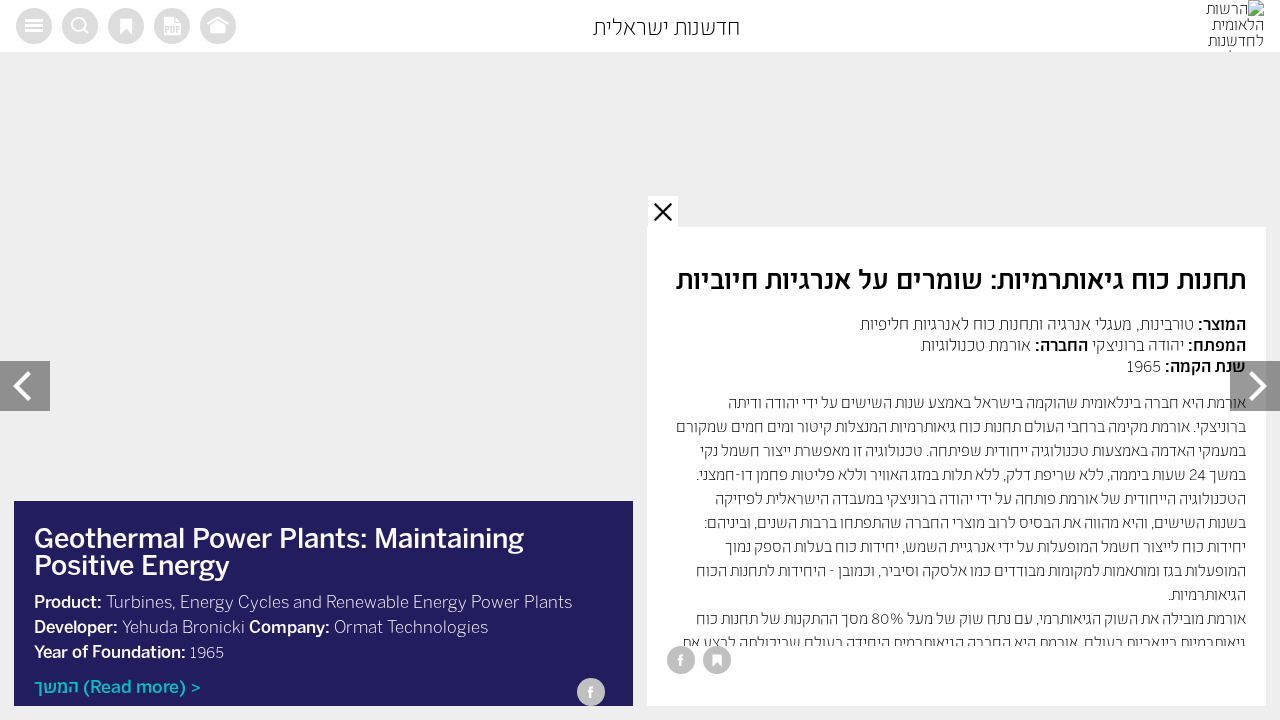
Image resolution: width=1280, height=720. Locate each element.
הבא (25, 386)
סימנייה (126, 26)
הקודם (1255, 386)
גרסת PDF (172, 26)
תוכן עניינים (34, 26)
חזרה (663, 211)
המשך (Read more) (110, 686)
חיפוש (80, 26)
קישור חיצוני (218, 26)
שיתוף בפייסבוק (681, 660)
